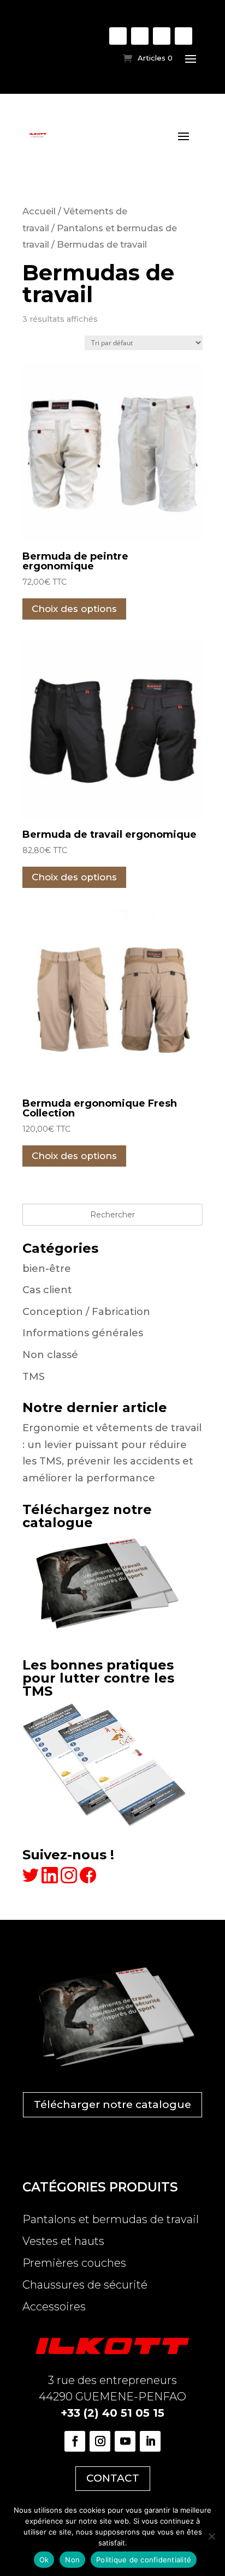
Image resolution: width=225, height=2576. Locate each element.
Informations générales (83, 1333)
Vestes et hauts (63, 2241)
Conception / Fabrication (86, 1312)
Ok (44, 2560)
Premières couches (74, 2263)
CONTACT (113, 2478)
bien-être (47, 1269)
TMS (34, 1377)
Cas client (47, 1290)
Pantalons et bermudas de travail (111, 2219)
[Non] (211, 2536)
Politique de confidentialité (144, 2560)
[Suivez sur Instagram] (140, 36)
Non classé (50, 1355)
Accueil (39, 211)
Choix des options (74, 609)
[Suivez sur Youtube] (162, 36)
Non (72, 2560)
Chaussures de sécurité (85, 2285)
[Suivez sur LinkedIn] (183, 36)
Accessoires (54, 2307)
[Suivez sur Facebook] (118, 36)
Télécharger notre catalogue (112, 2104)
